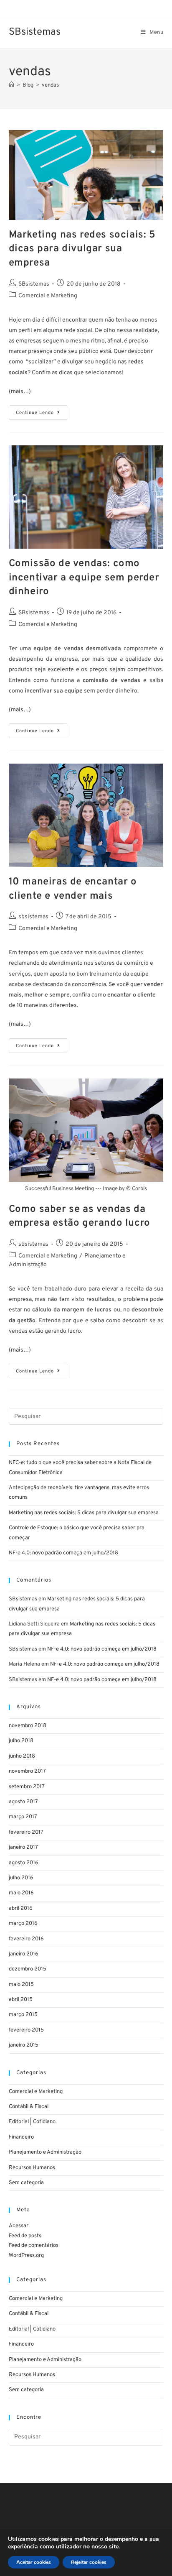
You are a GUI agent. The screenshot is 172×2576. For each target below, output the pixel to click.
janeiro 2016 (24, 1954)
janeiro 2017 (23, 1848)
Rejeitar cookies (89, 2562)
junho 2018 (22, 1756)
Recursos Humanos (32, 2168)
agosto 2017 (23, 1802)
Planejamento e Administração (45, 2152)
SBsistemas (35, 32)
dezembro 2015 (28, 1969)
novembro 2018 (28, 1726)
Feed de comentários (34, 2246)
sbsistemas (33, 917)
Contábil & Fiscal (29, 2107)
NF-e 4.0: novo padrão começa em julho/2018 (63, 1553)
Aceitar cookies (34, 2562)
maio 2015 (21, 1985)
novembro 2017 (27, 1771)
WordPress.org (26, 2256)
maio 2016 (21, 1893)
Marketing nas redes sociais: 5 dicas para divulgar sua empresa (82, 249)
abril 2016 (21, 1909)
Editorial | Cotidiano (32, 2122)
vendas (50, 85)
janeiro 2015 (24, 2045)
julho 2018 (21, 1741)
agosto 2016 (24, 1863)
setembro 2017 (27, 1787)
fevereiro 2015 (26, 2030)
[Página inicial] (11, 85)
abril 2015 (21, 2000)
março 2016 (23, 1924)
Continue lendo (42, 410)
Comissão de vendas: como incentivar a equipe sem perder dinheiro (84, 578)
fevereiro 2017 (26, 1832)
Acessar (19, 2226)
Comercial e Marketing (48, 296)
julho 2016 (21, 1878)
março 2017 (23, 1817)
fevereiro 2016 (26, 1939)
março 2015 (23, 2015)
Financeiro (21, 2137)
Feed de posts (25, 2236)
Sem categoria (26, 2183)
